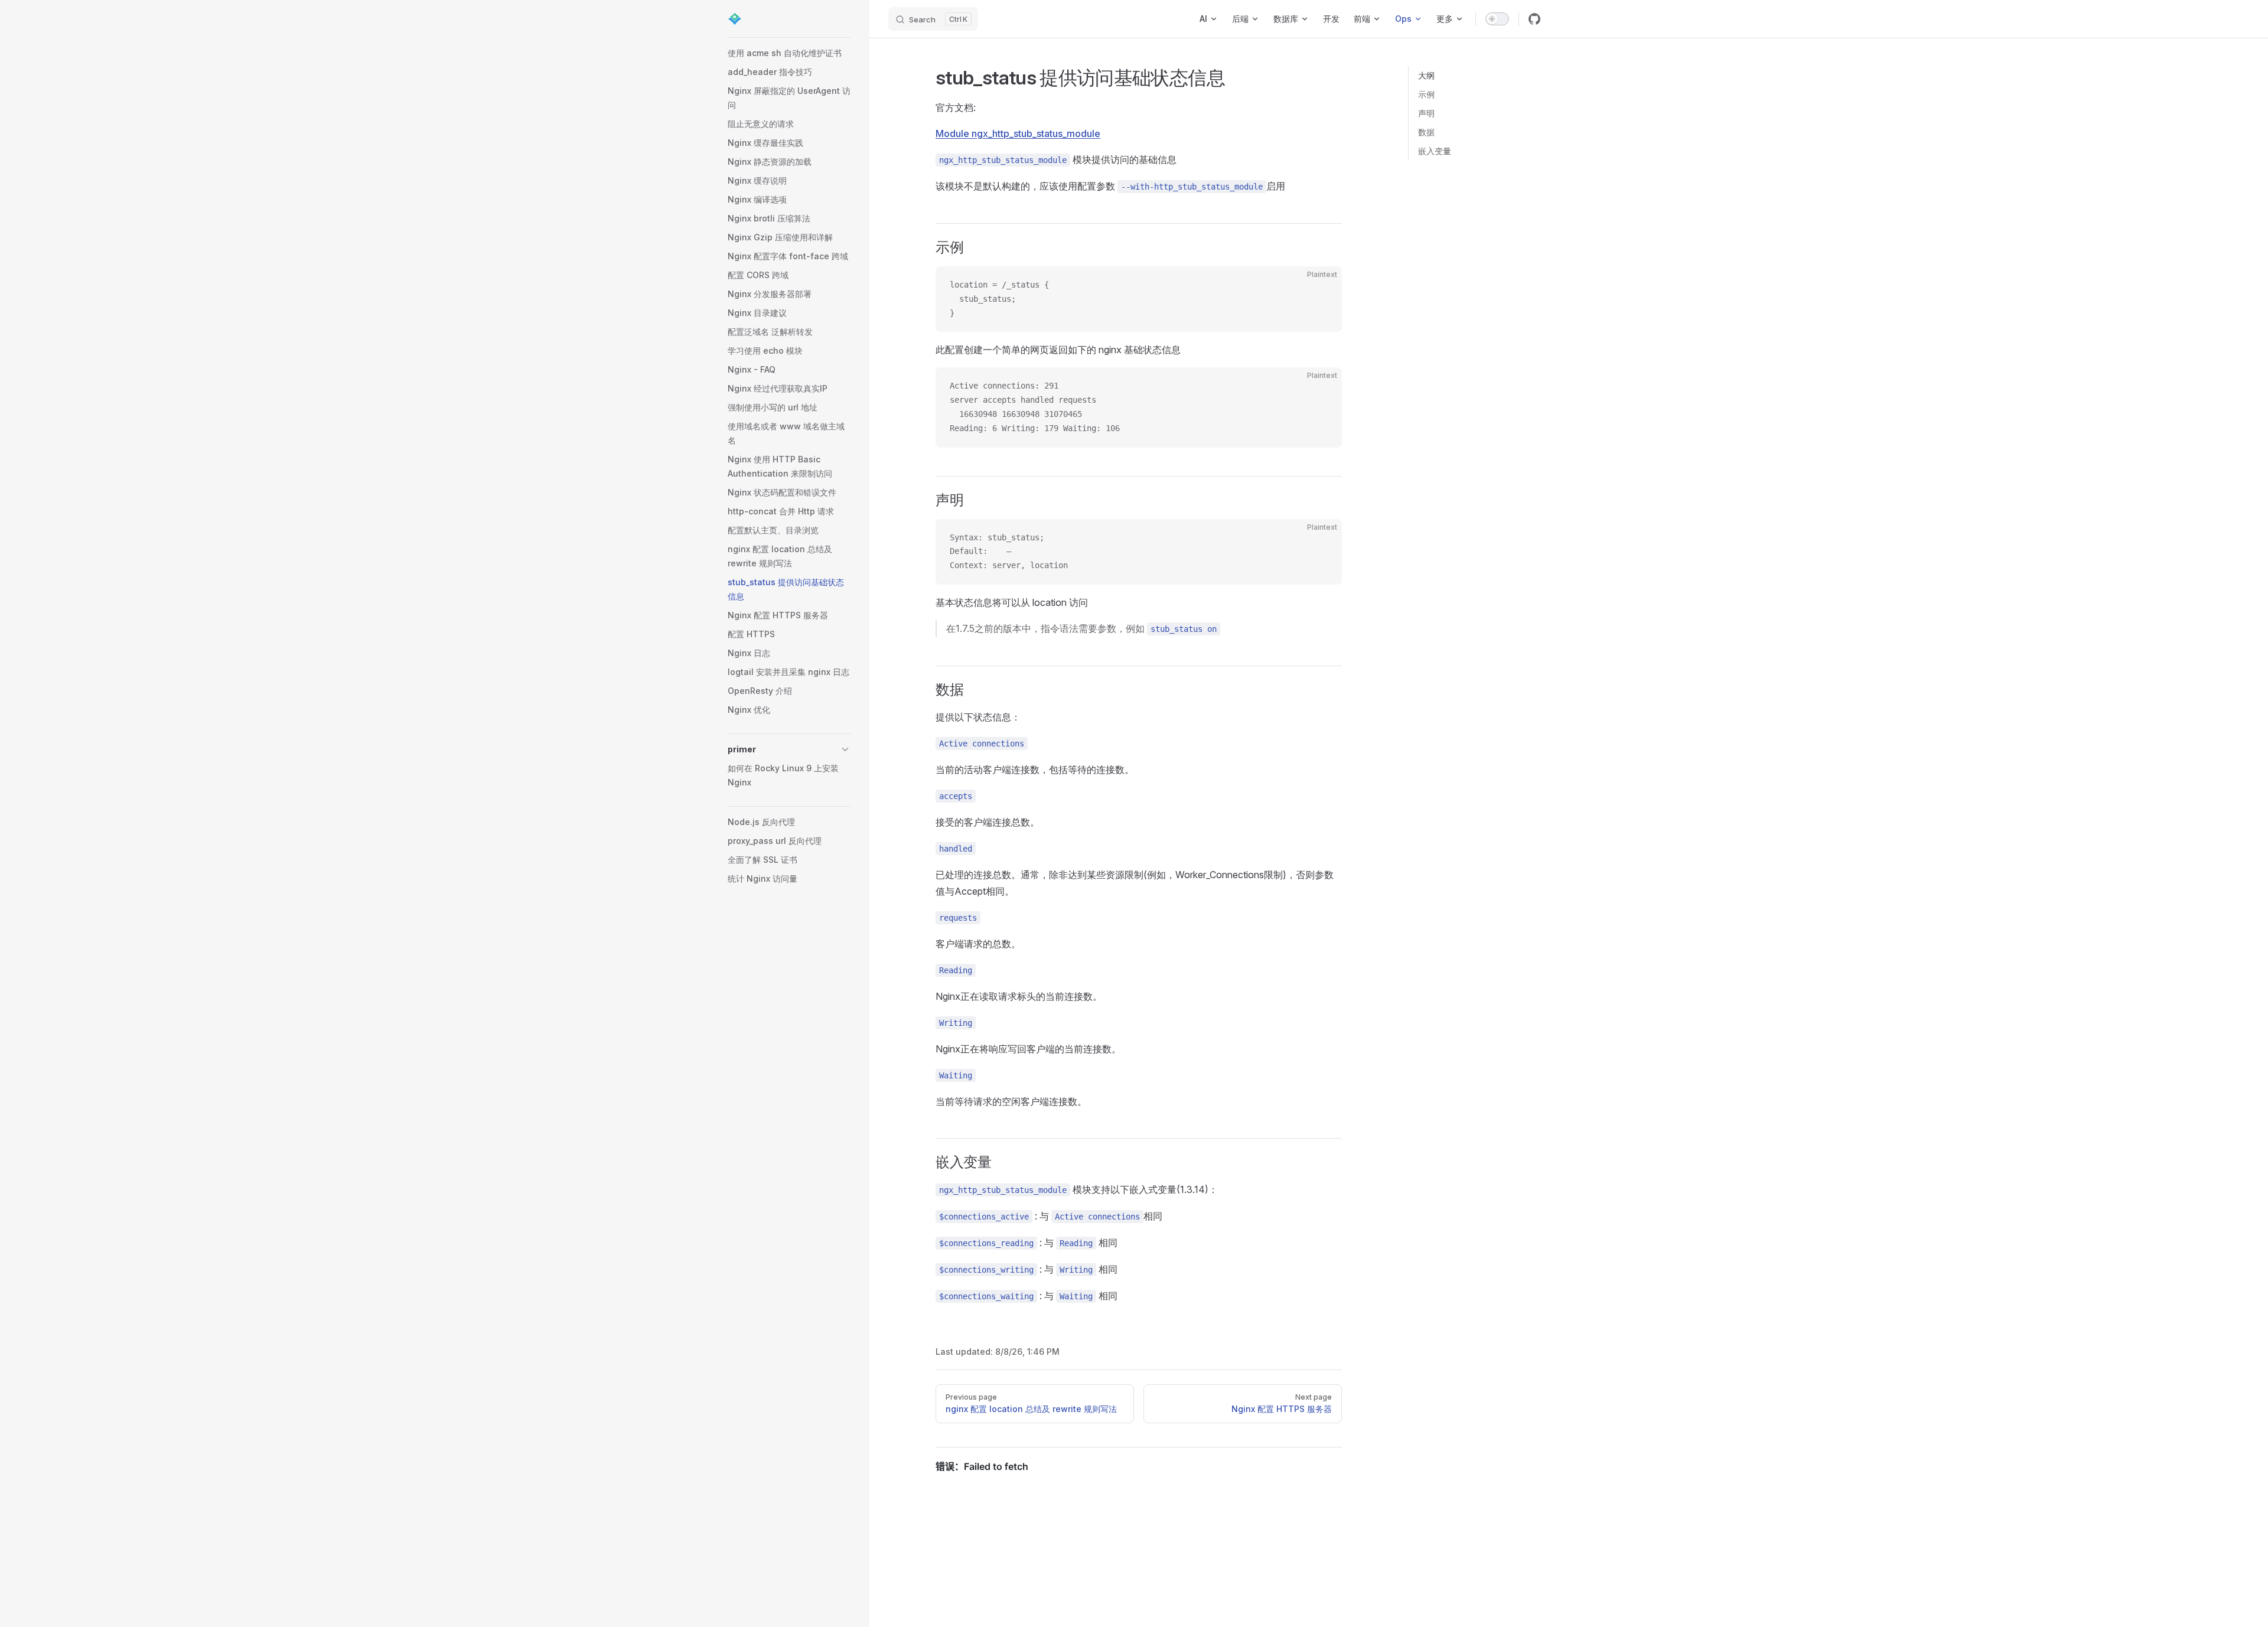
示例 (1426, 94)
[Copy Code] (1323, 285)
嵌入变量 (1435, 151)
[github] (1534, 19)
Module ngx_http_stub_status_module (1018, 133)
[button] (789, 749)
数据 (1426, 132)
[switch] (1497, 19)
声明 (1426, 113)
